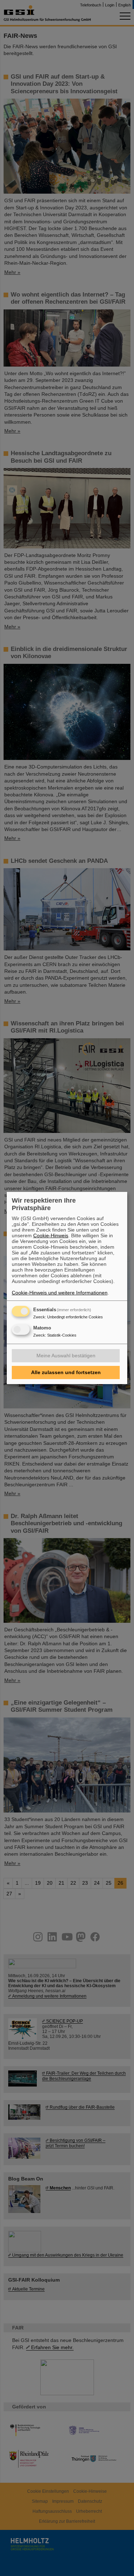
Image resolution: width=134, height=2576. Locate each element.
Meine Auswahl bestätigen (66, 1356)
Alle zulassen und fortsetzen (66, 1372)
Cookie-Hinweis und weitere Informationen (60, 1293)
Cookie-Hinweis (51, 1235)
